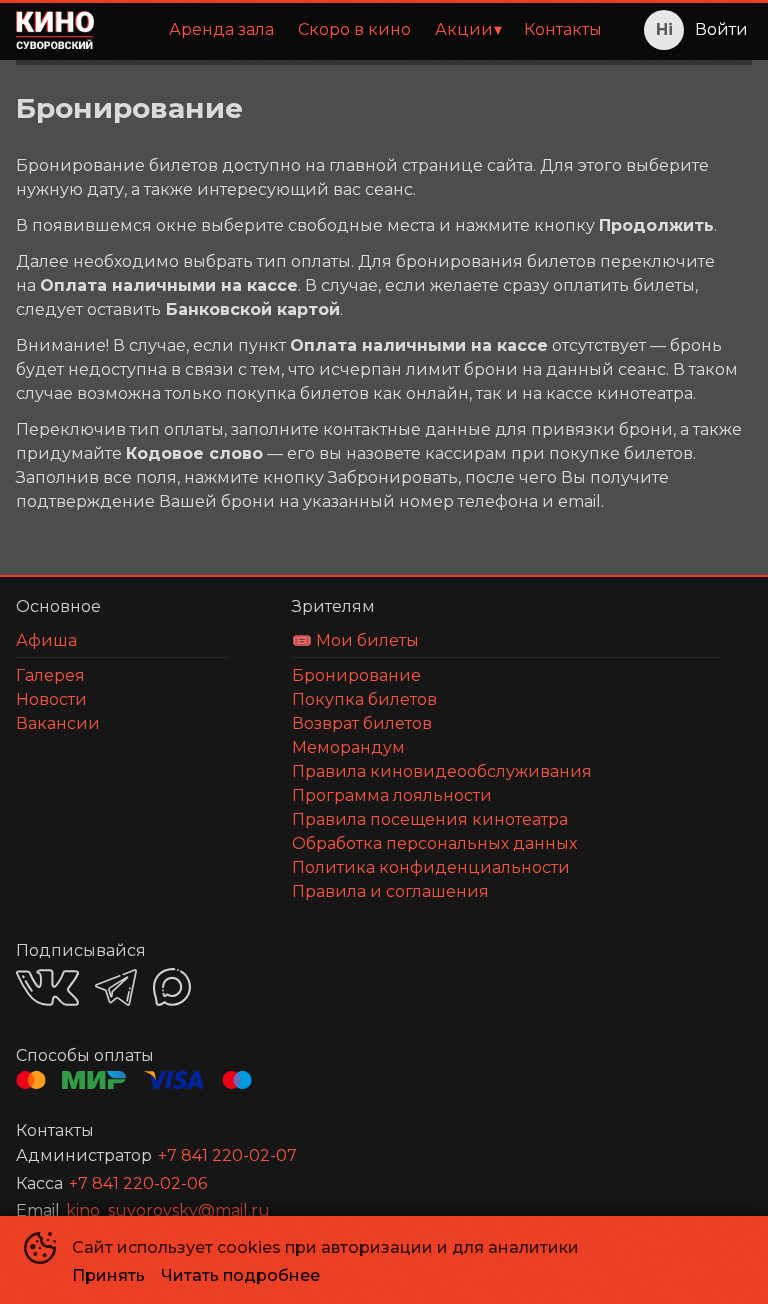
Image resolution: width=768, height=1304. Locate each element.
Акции (464, 29)
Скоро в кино (354, 29)
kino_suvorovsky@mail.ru (168, 1210)
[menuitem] (221, 30)
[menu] (362, 30)
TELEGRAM (116, 987)
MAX (172, 987)
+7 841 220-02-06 (138, 1183)
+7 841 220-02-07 (227, 1155)
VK (47, 987)
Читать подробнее (240, 1275)
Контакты (563, 29)
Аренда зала (221, 29)
